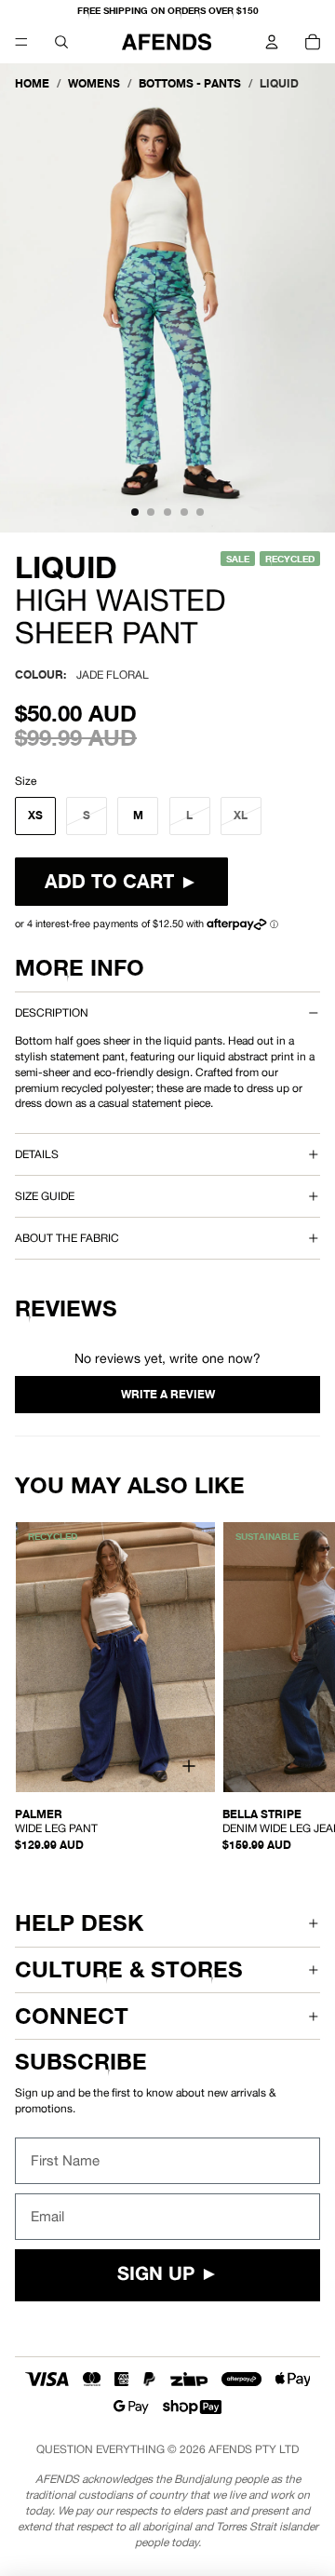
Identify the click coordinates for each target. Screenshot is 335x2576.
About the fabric (67, 1238)
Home (32, 83)
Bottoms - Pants (190, 83)
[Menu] (21, 42)
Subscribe (81, 2062)
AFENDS (230, 2449)
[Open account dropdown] (272, 42)
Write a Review (167, 1395)
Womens (94, 83)
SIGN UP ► (168, 2275)
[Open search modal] (61, 42)
